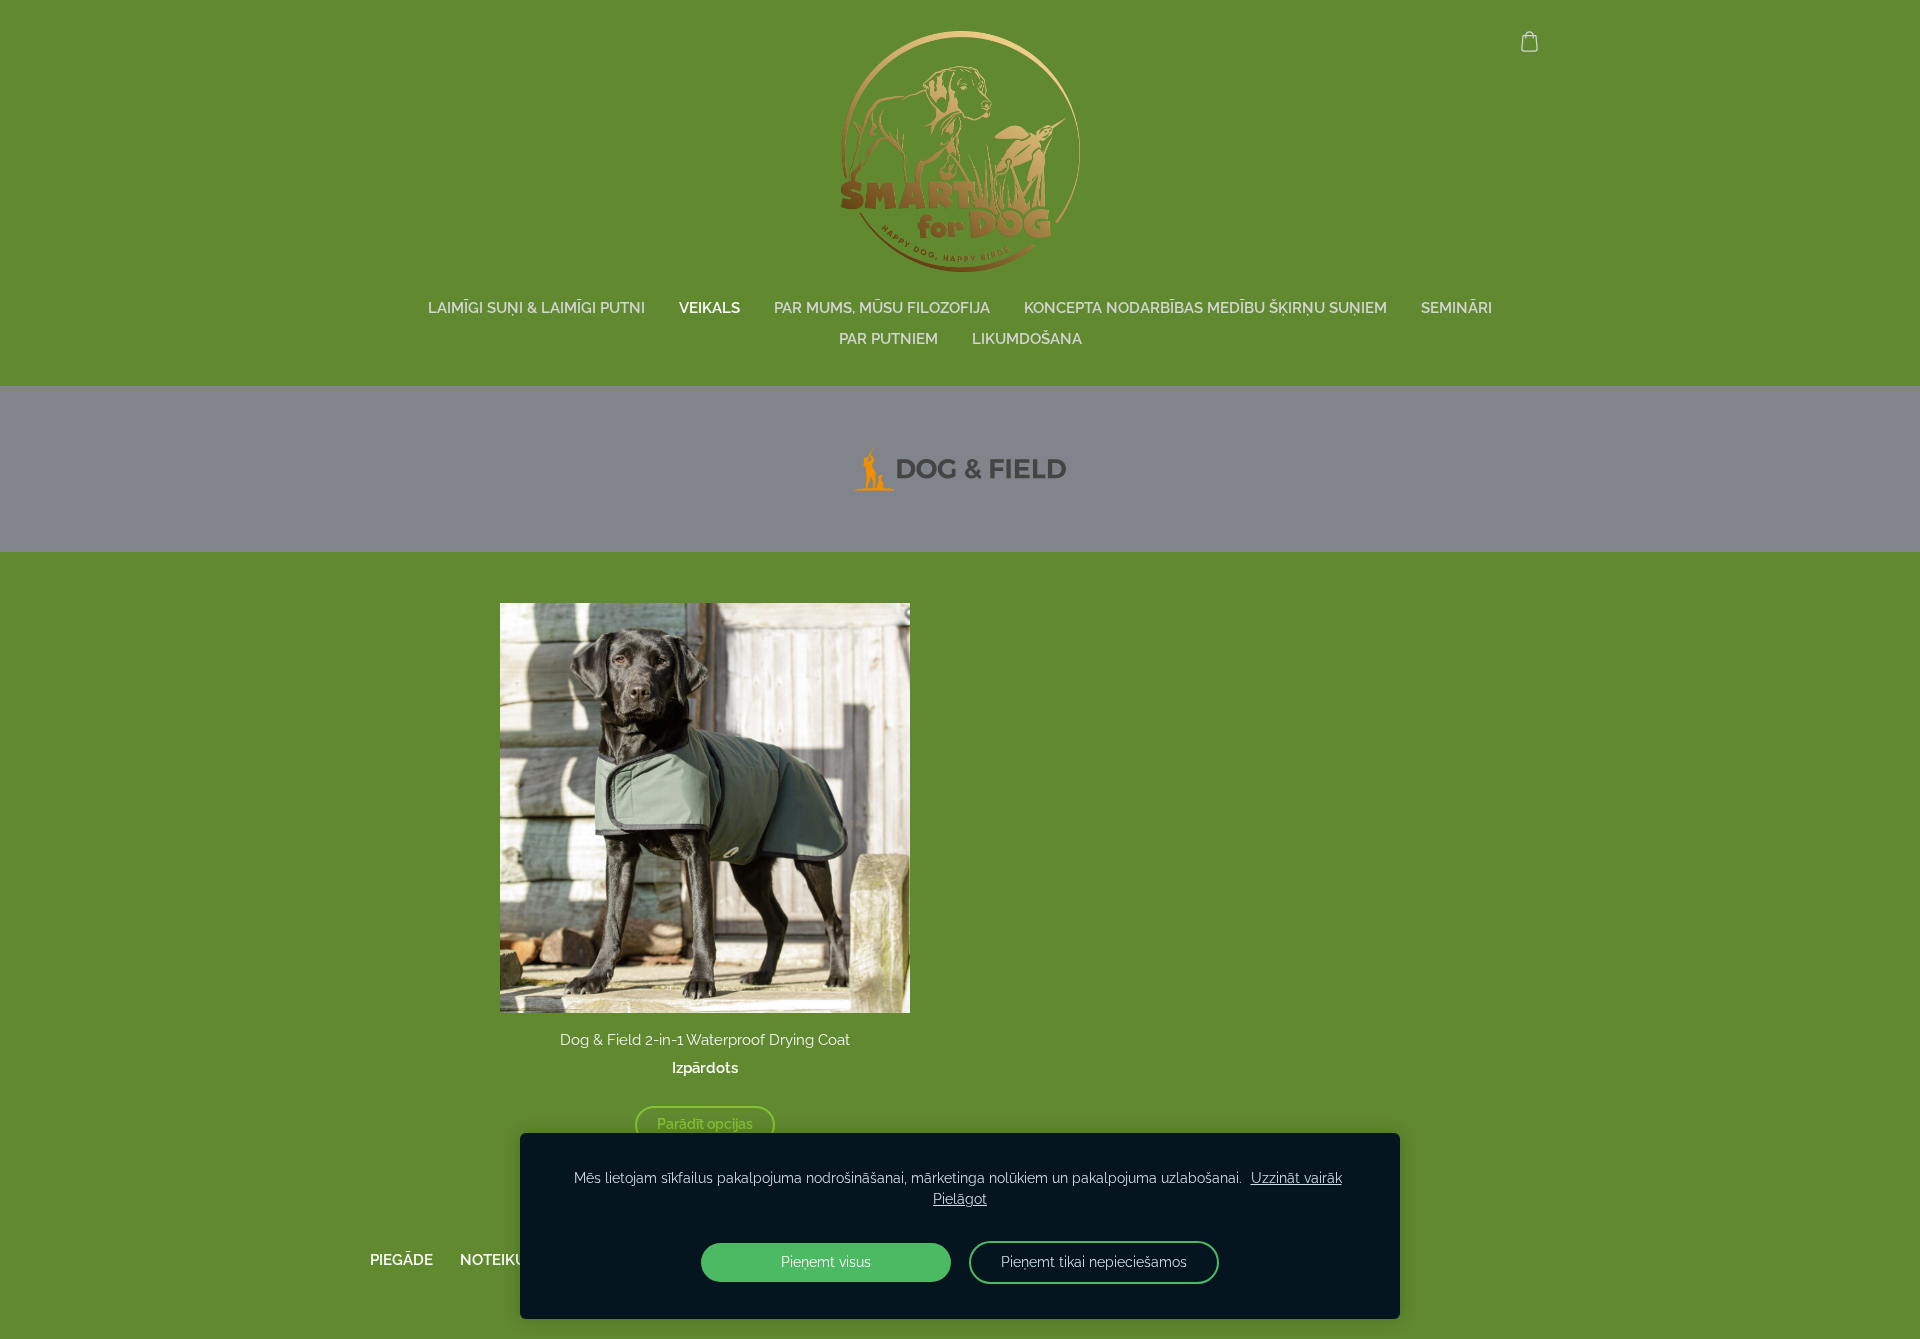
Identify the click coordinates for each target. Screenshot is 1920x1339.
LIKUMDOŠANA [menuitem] (1027, 339)
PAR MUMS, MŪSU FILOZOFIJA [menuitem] (882, 308)
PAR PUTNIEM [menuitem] (888, 339)
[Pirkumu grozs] (1529, 41)
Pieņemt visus (826, 1262)
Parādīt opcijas (705, 1124)
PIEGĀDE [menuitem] (401, 1260)
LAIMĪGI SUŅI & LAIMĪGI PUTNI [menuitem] (536, 308)
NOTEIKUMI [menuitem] (501, 1260)
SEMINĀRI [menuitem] (1456, 308)
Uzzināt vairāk (1296, 1178)
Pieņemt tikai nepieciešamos (1094, 1262)
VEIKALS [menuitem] (709, 308)
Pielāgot (960, 1199)
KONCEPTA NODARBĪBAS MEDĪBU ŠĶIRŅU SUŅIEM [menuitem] (1205, 308)
